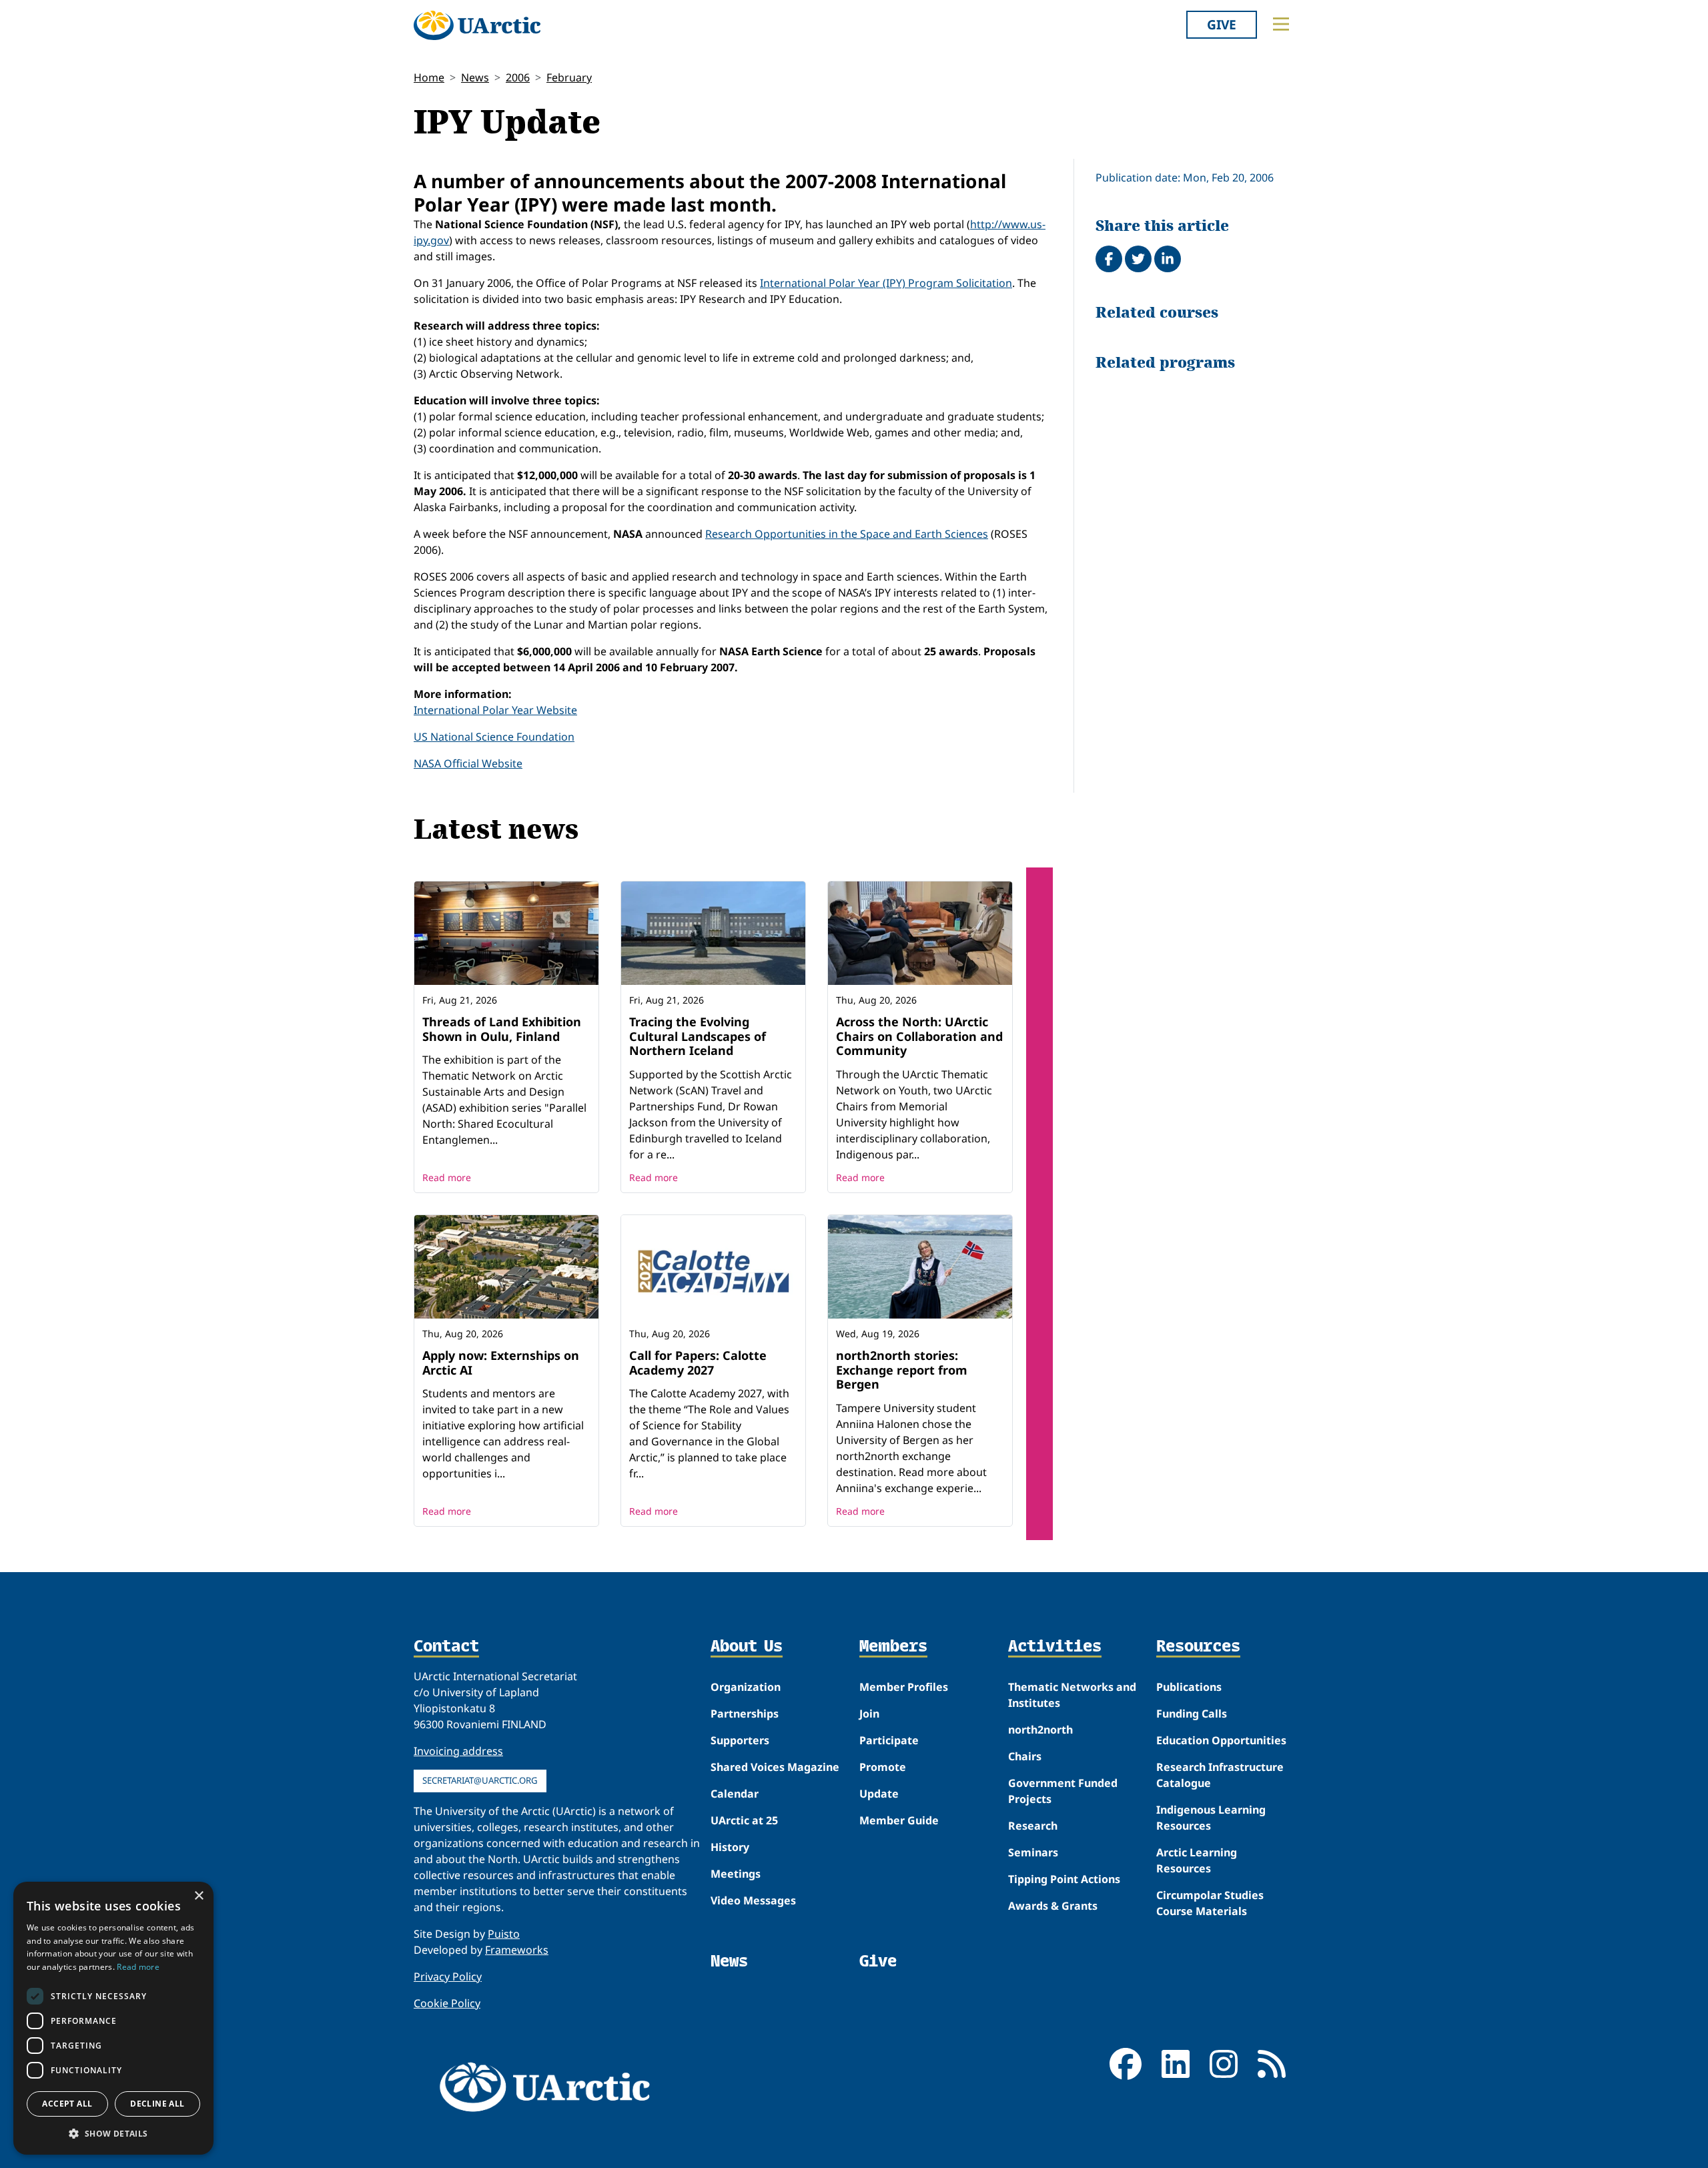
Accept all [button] (67, 2104)
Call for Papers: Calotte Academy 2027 (698, 1363)
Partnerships (745, 1714)
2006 (518, 77)
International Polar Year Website (495, 710)
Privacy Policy (448, 1976)
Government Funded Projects (1063, 1791)
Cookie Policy (447, 2003)
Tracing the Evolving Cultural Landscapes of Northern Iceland (698, 1036)
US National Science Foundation (494, 737)
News (475, 77)
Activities (1055, 1647)
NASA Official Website (468, 763)
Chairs (1025, 1756)
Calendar (735, 1794)
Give (1222, 24)
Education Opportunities (1221, 1740)
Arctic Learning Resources (1197, 1860)
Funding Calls (1192, 1714)
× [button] (198, 1896)
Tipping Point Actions (1064, 1879)
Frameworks (517, 1950)
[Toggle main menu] (1281, 24)
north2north (1040, 1730)
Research (1033, 1826)
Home (429, 77)
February (569, 77)
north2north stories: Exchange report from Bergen (902, 1370)
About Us (747, 1647)
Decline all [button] (157, 2104)
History (730, 1847)
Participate (889, 1740)
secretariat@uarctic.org (480, 1780)
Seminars (1033, 1852)
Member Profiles (904, 1687)
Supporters (740, 1740)
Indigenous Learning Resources (1211, 1818)
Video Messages (753, 1900)
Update (879, 1794)
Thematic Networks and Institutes (1072, 1695)
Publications (1189, 1687)
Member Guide (899, 1820)
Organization (746, 1687)
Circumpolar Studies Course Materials (1210, 1903)
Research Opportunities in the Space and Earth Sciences (847, 534)
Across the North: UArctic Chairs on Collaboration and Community (919, 1036)
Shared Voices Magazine (775, 1767)
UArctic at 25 (744, 1820)
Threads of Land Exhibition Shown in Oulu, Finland (502, 1029)
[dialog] (113, 2018)
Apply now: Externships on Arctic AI (501, 1363)
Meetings (736, 1874)
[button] (113, 2133)
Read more (447, 1177)
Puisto (504, 1934)
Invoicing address (458, 1751)
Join (869, 1714)
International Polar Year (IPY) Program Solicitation (886, 283)
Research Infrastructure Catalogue (1220, 1775)
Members (893, 1647)
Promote (883, 1767)
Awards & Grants (1053, 1906)
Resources (1198, 1647)
